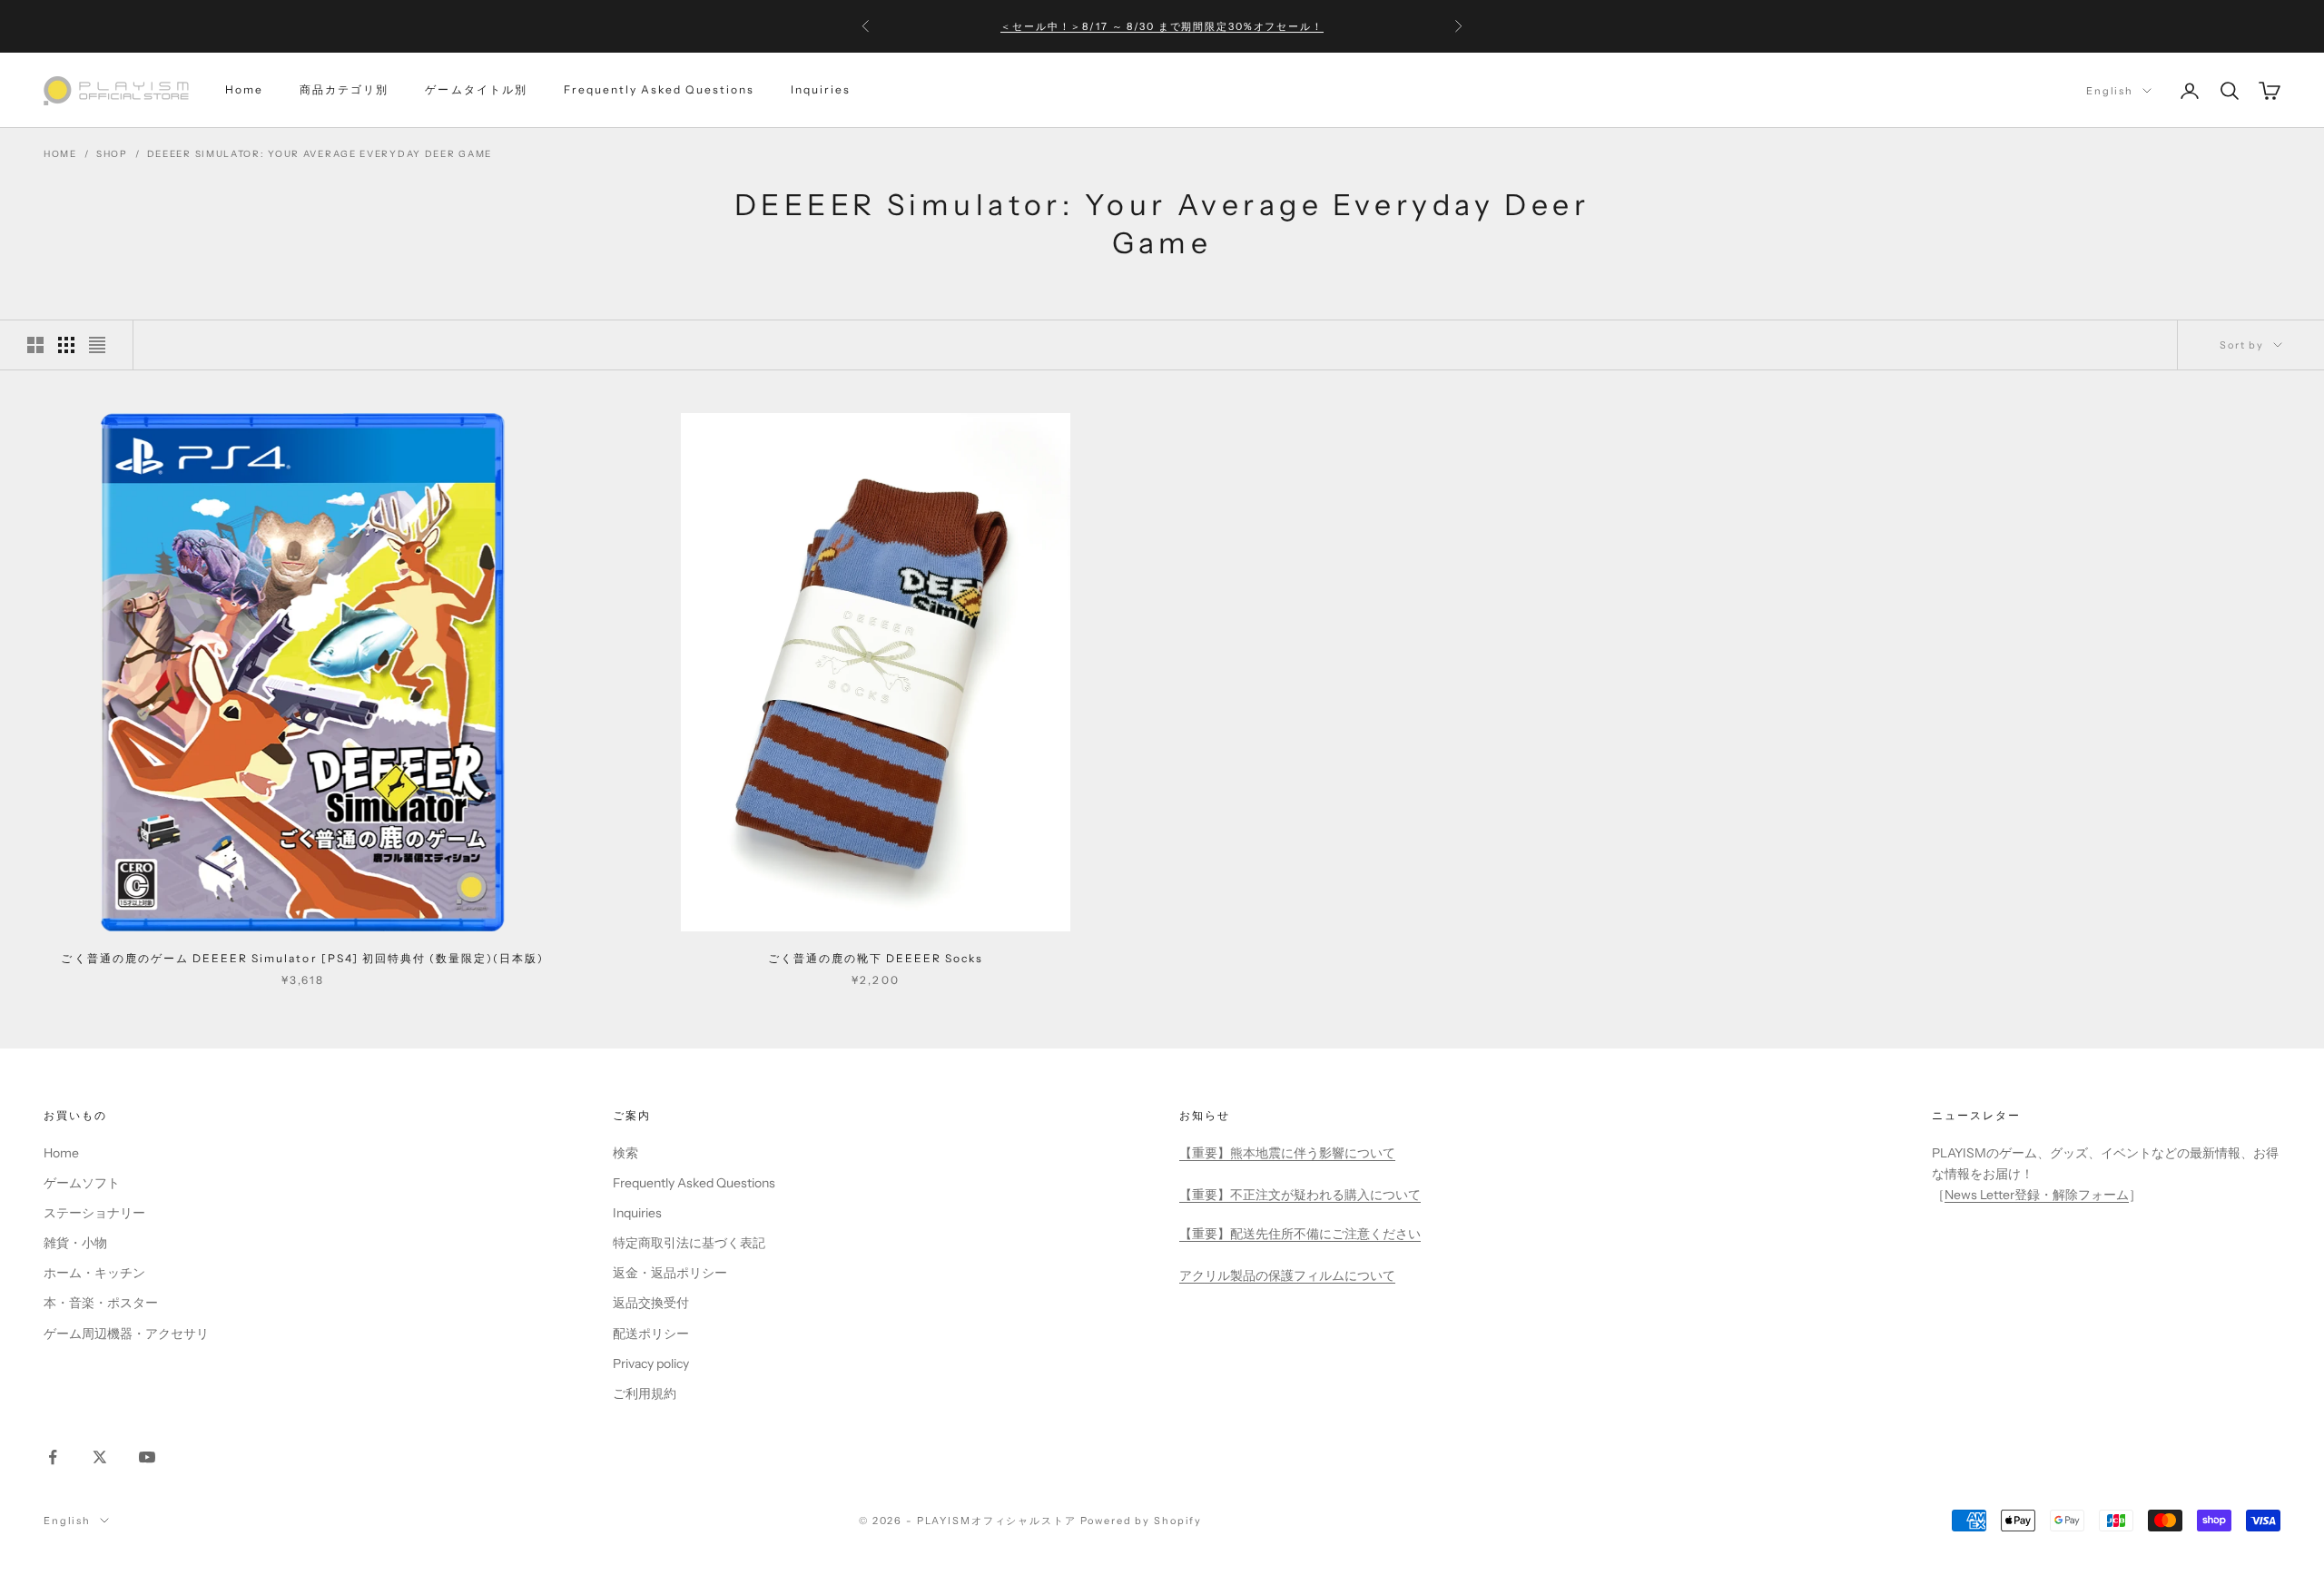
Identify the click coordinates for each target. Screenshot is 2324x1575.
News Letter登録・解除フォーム (2037, 1195)
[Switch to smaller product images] (66, 345)
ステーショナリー (94, 1213)
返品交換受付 (651, 1303)
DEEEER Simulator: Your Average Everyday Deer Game (320, 154)
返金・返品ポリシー (670, 1273)
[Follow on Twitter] (100, 1457)
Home (244, 90)
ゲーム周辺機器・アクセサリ (126, 1334)
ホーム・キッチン (94, 1273)
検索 (625, 1153)
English (2110, 91)
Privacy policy (651, 1363)
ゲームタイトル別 (476, 90)
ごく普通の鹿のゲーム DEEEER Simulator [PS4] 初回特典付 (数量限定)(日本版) (302, 958)
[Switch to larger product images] (35, 345)
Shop (112, 154)
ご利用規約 (645, 1393)
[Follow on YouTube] (147, 1457)
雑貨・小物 (75, 1243)
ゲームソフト (82, 1183)
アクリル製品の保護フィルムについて (1287, 1275)
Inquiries (821, 90)
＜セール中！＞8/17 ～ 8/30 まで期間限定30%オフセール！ (1162, 26)
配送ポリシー (651, 1334)
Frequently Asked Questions (659, 90)
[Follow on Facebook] (53, 1457)
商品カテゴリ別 (344, 90)
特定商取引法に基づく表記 (689, 1243)
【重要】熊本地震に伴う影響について (1287, 1153)
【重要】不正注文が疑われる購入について (1300, 1195)
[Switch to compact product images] (97, 345)
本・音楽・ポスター (101, 1303)
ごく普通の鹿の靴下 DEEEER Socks (876, 958)
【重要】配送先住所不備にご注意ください (1300, 1234)
